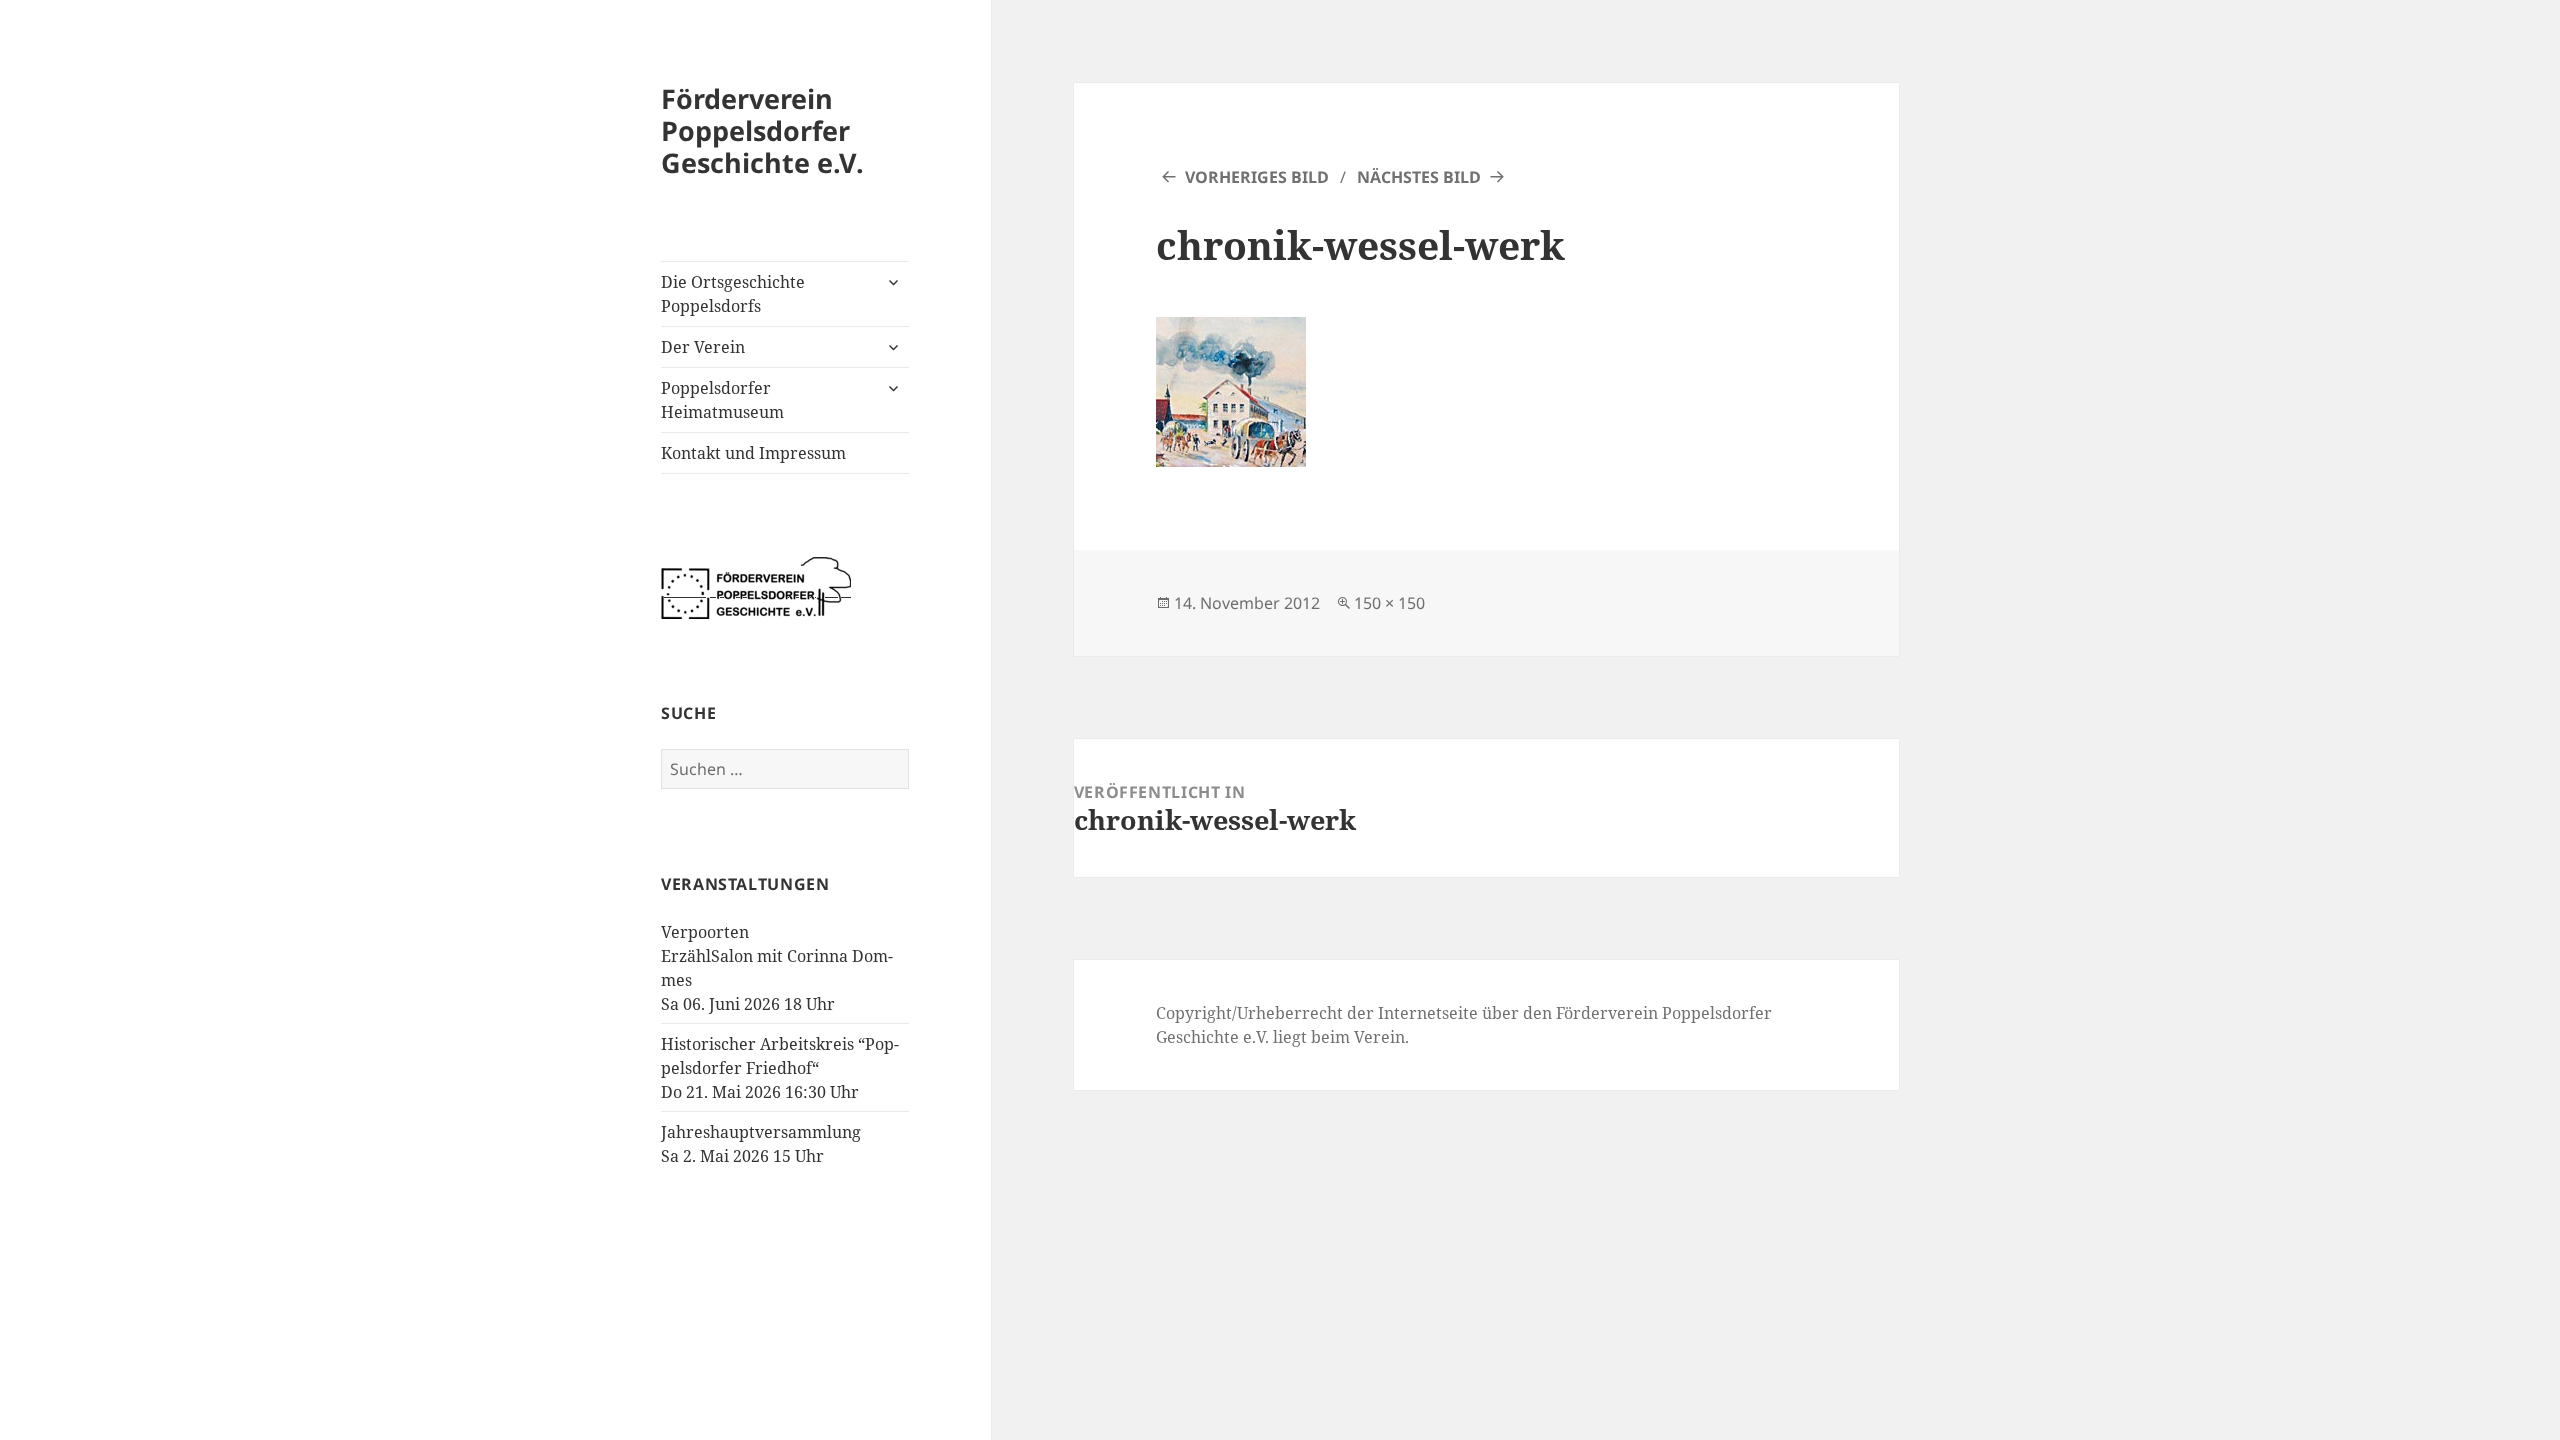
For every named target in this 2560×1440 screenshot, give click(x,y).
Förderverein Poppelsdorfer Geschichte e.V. (762, 130)
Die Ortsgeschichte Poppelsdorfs (733, 294)
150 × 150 (1389, 603)
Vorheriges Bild (1257, 177)
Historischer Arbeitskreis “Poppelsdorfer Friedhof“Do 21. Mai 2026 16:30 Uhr (780, 1068)
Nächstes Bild (1419, 177)
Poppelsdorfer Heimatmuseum (722, 400)
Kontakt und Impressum (753, 453)
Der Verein (703, 347)
